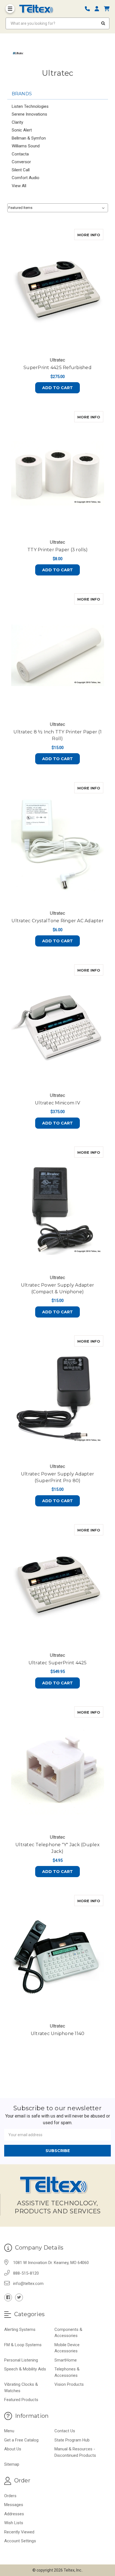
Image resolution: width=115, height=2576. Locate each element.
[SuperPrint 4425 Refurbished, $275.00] (58, 291)
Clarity (17, 122)
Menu (9, 2431)
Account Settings (20, 2541)
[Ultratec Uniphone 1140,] (58, 1957)
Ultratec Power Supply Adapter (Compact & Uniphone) (57, 1288)
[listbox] (58, 208)
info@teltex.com (28, 2284)
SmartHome (66, 2360)
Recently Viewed (19, 2532)
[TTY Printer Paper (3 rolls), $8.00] (58, 473)
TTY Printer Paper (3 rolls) (57, 550)
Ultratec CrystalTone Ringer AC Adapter (57, 921)
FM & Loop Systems (23, 2345)
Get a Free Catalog (21, 2440)
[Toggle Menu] (10, 9)
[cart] (107, 9)
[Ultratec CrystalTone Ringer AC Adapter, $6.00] (58, 844)
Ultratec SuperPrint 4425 (58, 1663)
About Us (13, 2449)
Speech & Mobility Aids (25, 2369)
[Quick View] (97, 235)
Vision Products (69, 2384)
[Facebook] (8, 2297)
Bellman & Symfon (29, 138)
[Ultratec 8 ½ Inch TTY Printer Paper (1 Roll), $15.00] (58, 655)
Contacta (20, 154)
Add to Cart (57, 388)
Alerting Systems (20, 2329)
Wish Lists (14, 2523)
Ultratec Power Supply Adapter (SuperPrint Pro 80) (57, 1477)
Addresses (14, 2514)
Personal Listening (21, 2360)
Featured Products (21, 2400)
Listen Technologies (30, 106)
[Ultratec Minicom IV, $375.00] (58, 1026)
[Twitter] (19, 2297)
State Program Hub (72, 2440)
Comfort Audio (26, 178)
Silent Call (21, 170)
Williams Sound (26, 146)
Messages (14, 2505)
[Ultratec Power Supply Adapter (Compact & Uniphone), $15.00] (58, 1208)
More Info (90, 235)
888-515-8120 (26, 2273)
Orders (10, 2496)
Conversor (21, 162)
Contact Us (65, 2431)
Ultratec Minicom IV (57, 1103)
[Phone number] (89, 9)
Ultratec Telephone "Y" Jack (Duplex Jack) (57, 1848)
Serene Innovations (29, 114)
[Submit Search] (103, 23)
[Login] (99, 9)
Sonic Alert (22, 130)
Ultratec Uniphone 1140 (58, 2034)
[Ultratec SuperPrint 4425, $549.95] (58, 1586)
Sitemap (12, 2464)
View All (19, 186)
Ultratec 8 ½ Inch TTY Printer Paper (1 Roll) (57, 735)
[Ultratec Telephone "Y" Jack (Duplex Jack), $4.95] (58, 1768)
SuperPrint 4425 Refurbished (57, 368)
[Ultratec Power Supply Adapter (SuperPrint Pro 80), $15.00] (58, 1397)
